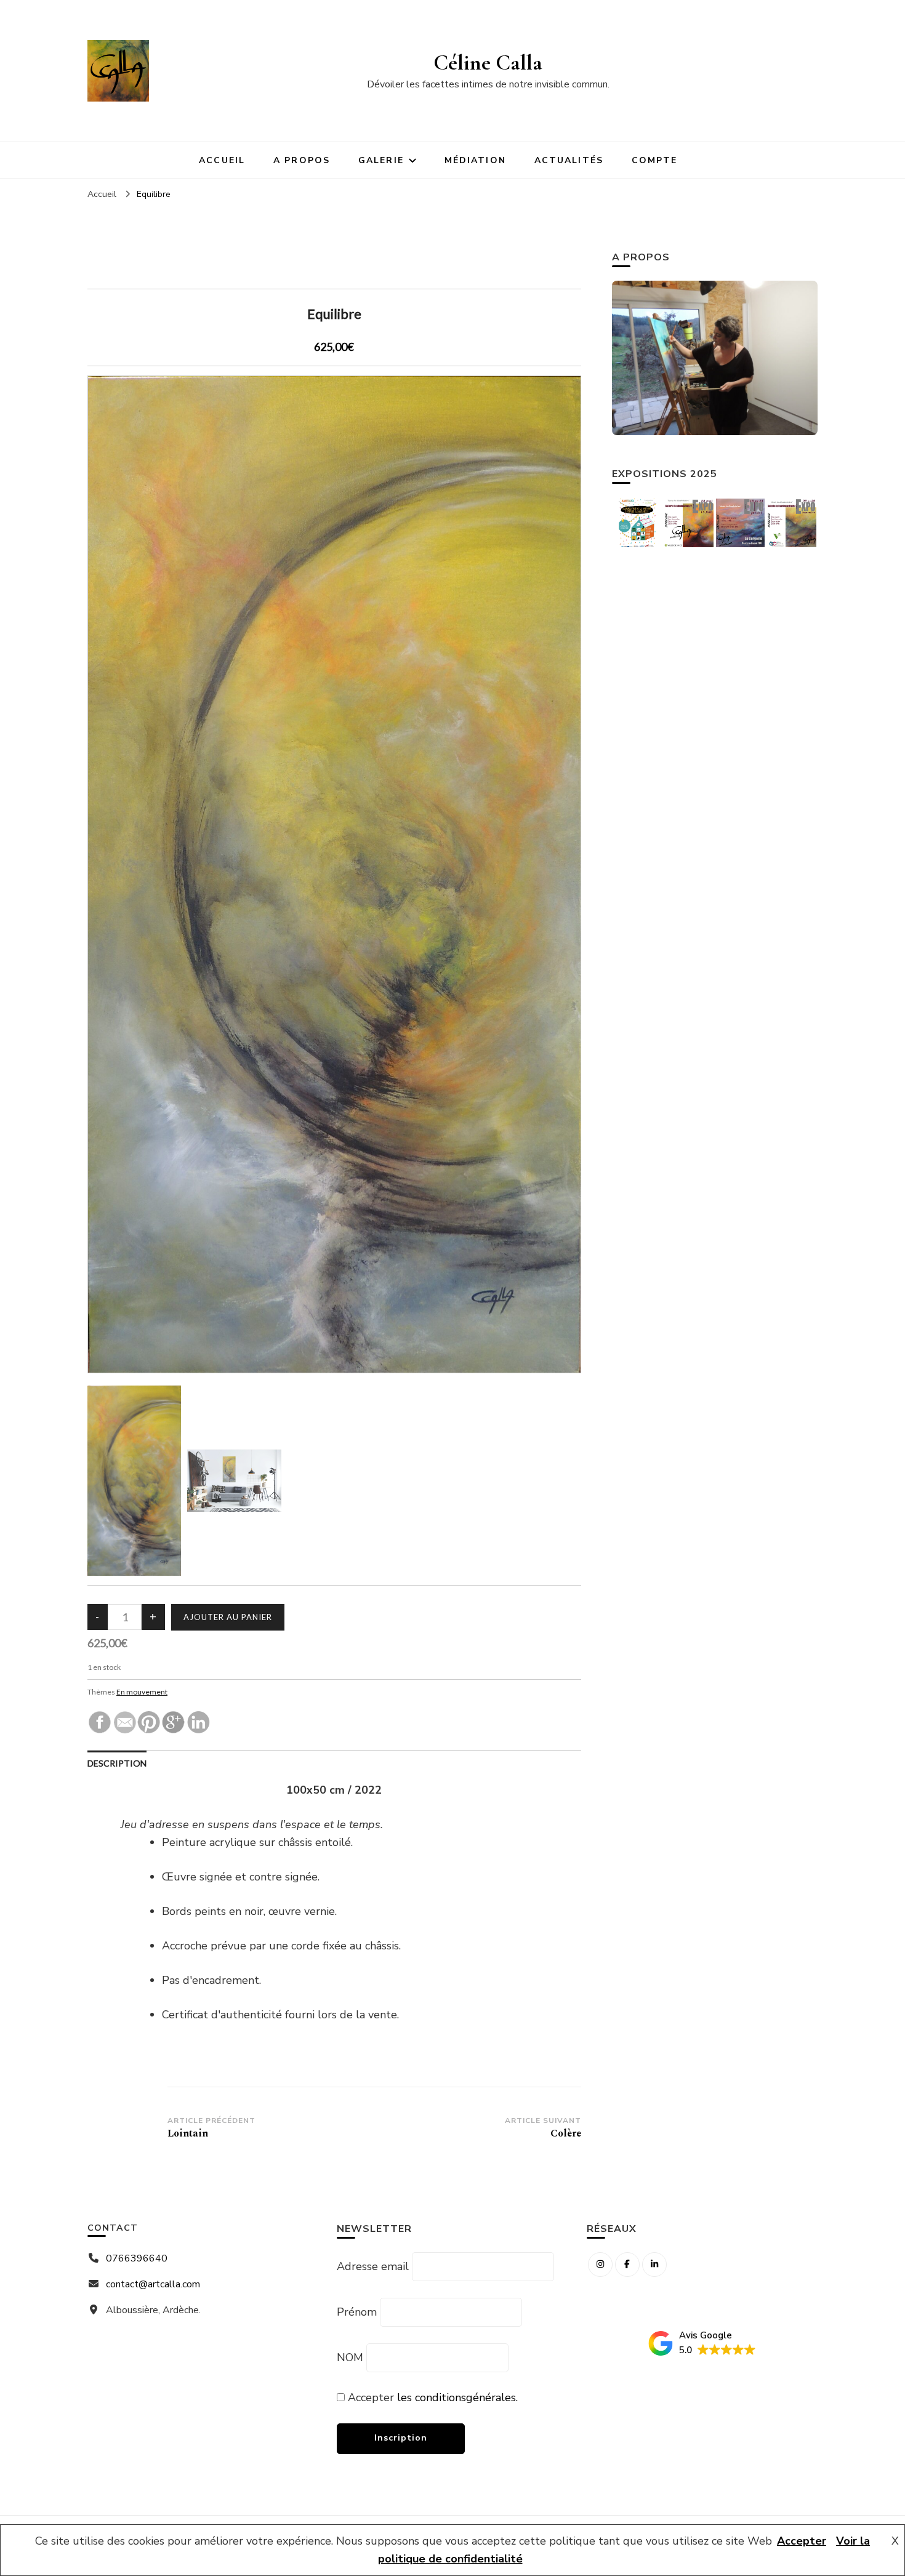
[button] (702, 2344)
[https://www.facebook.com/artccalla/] (627, 2265)
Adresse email (373, 2266)
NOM (350, 2357)
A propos (302, 160)
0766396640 (137, 2258)
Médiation (475, 160)
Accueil (222, 160)
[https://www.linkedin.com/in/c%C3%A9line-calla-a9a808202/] (654, 2265)
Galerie (381, 160)
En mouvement (142, 1692)
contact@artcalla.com (153, 2284)
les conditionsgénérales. (457, 2397)
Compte (655, 160)
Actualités (569, 160)
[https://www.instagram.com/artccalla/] (600, 2265)
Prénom (357, 2312)
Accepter (802, 2541)
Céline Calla (488, 62)
